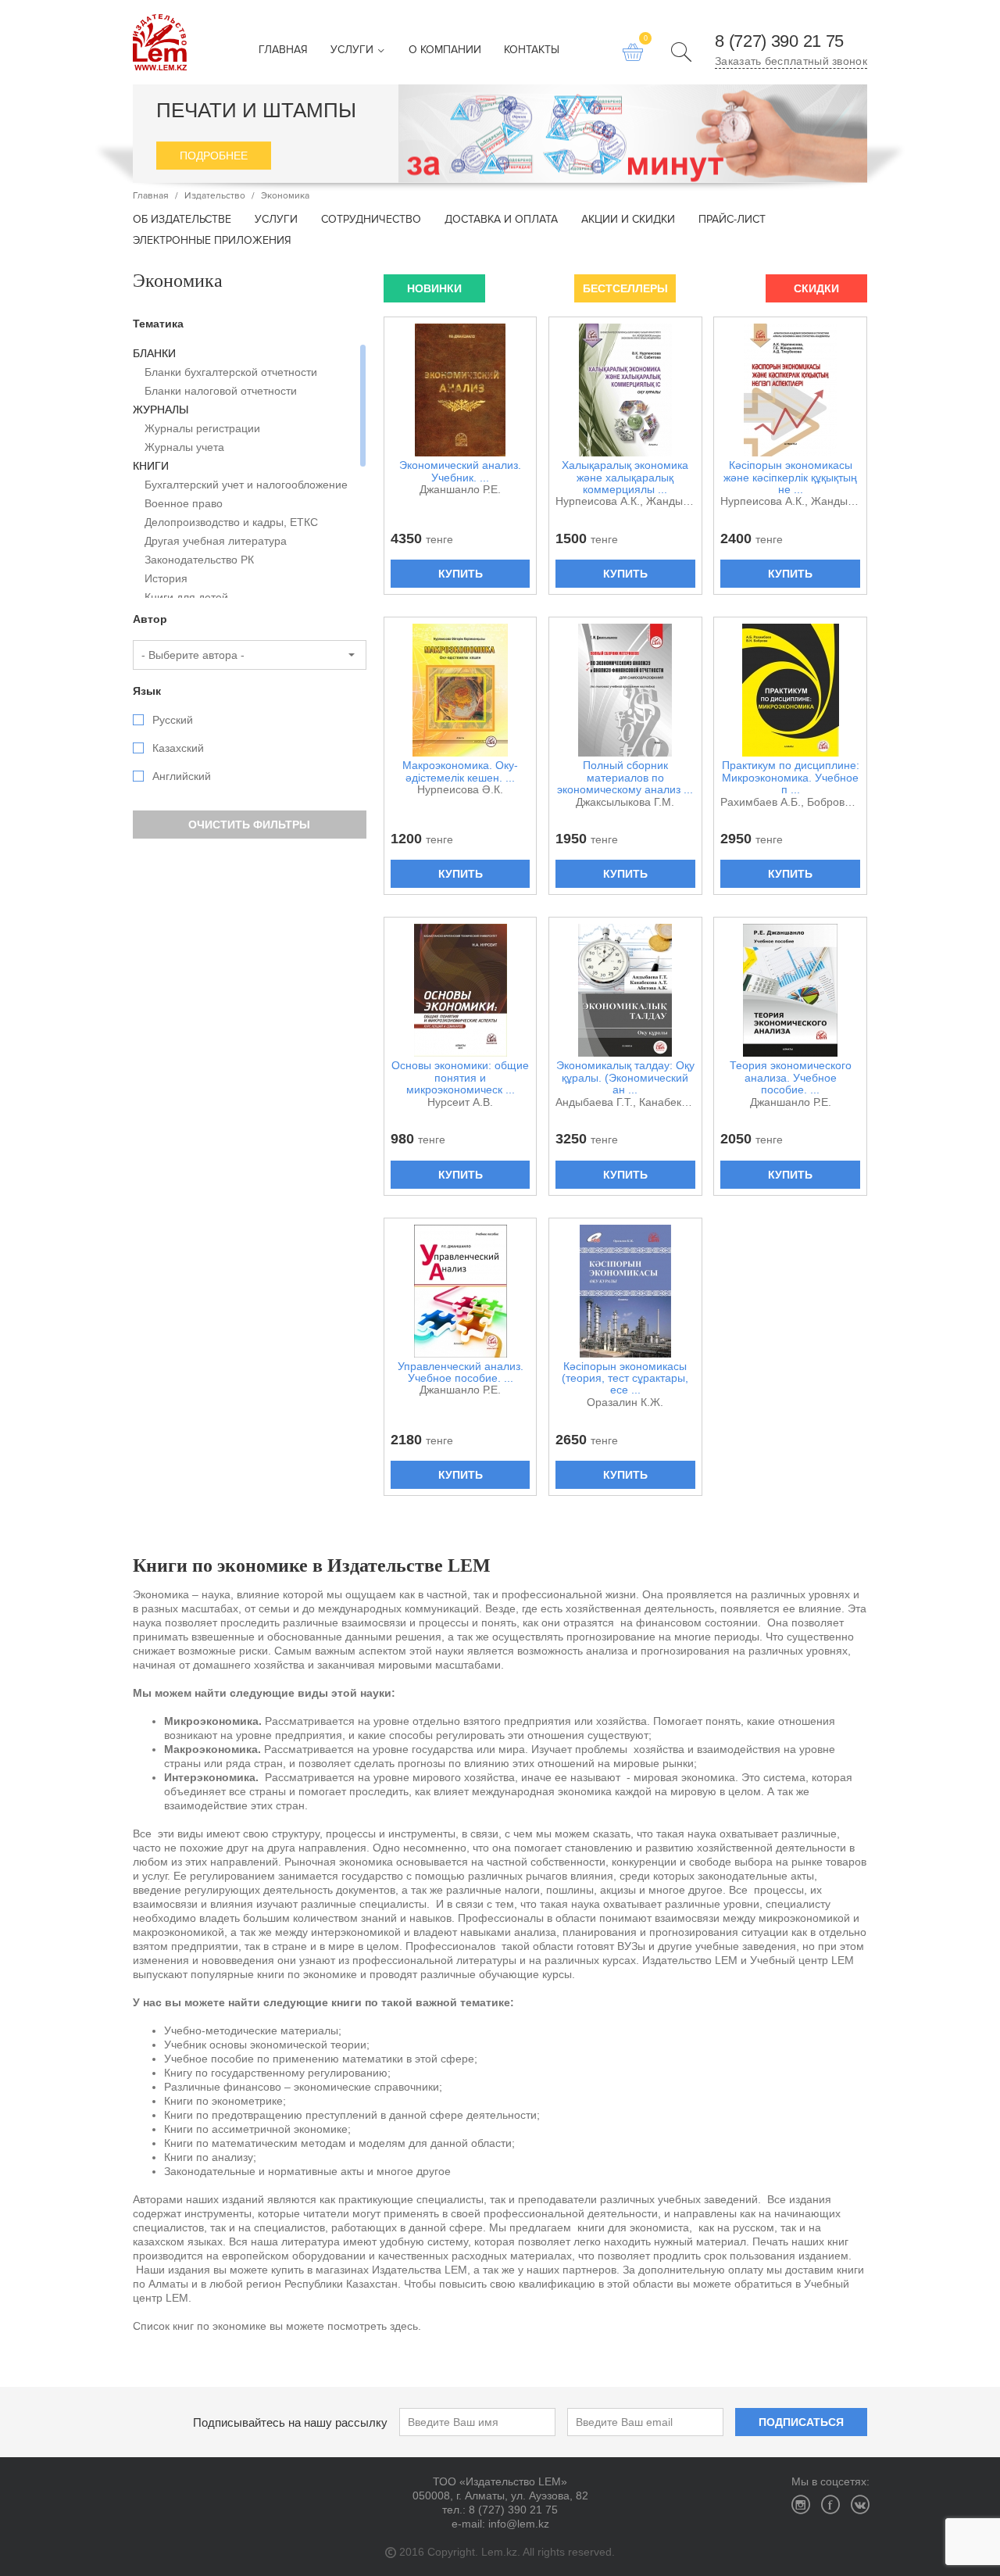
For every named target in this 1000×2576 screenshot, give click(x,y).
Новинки (434, 288)
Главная (283, 50)
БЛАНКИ (154, 353)
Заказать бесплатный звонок (791, 61)
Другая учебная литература (216, 541)
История (166, 578)
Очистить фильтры (249, 825)
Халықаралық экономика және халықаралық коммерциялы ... (625, 478)
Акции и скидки (628, 220)
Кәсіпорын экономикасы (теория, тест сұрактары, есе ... (625, 1379)
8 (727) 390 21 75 (779, 41)
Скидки (816, 288)
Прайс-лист (732, 220)
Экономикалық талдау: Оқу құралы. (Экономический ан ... (625, 1078)
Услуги (354, 50)
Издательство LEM (160, 42)
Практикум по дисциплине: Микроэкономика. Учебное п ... (791, 778)
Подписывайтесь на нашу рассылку (290, 2422)
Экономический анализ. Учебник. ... (460, 471)
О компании (445, 50)
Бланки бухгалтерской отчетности (231, 372)
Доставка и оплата (501, 220)
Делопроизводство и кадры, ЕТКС (231, 522)
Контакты (532, 50)
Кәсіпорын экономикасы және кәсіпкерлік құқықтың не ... (790, 478)
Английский (182, 776)
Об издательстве (182, 220)
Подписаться (801, 2422)
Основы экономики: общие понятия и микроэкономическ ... (460, 1078)
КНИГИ (151, 466)
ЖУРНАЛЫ (161, 410)
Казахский (178, 748)
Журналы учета (184, 447)
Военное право (184, 503)
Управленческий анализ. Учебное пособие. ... (461, 1372)
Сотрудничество (371, 220)
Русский (173, 720)
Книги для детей (186, 597)
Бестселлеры (625, 288)
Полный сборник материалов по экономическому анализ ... (625, 778)
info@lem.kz (519, 2524)
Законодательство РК (199, 560)
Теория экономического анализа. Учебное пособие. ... (791, 1078)
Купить (461, 574)
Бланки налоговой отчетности (221, 391)
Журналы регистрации (202, 428)
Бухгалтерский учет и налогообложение (246, 485)
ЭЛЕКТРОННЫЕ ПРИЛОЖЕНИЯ (212, 241)
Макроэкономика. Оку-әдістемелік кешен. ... (460, 771)
